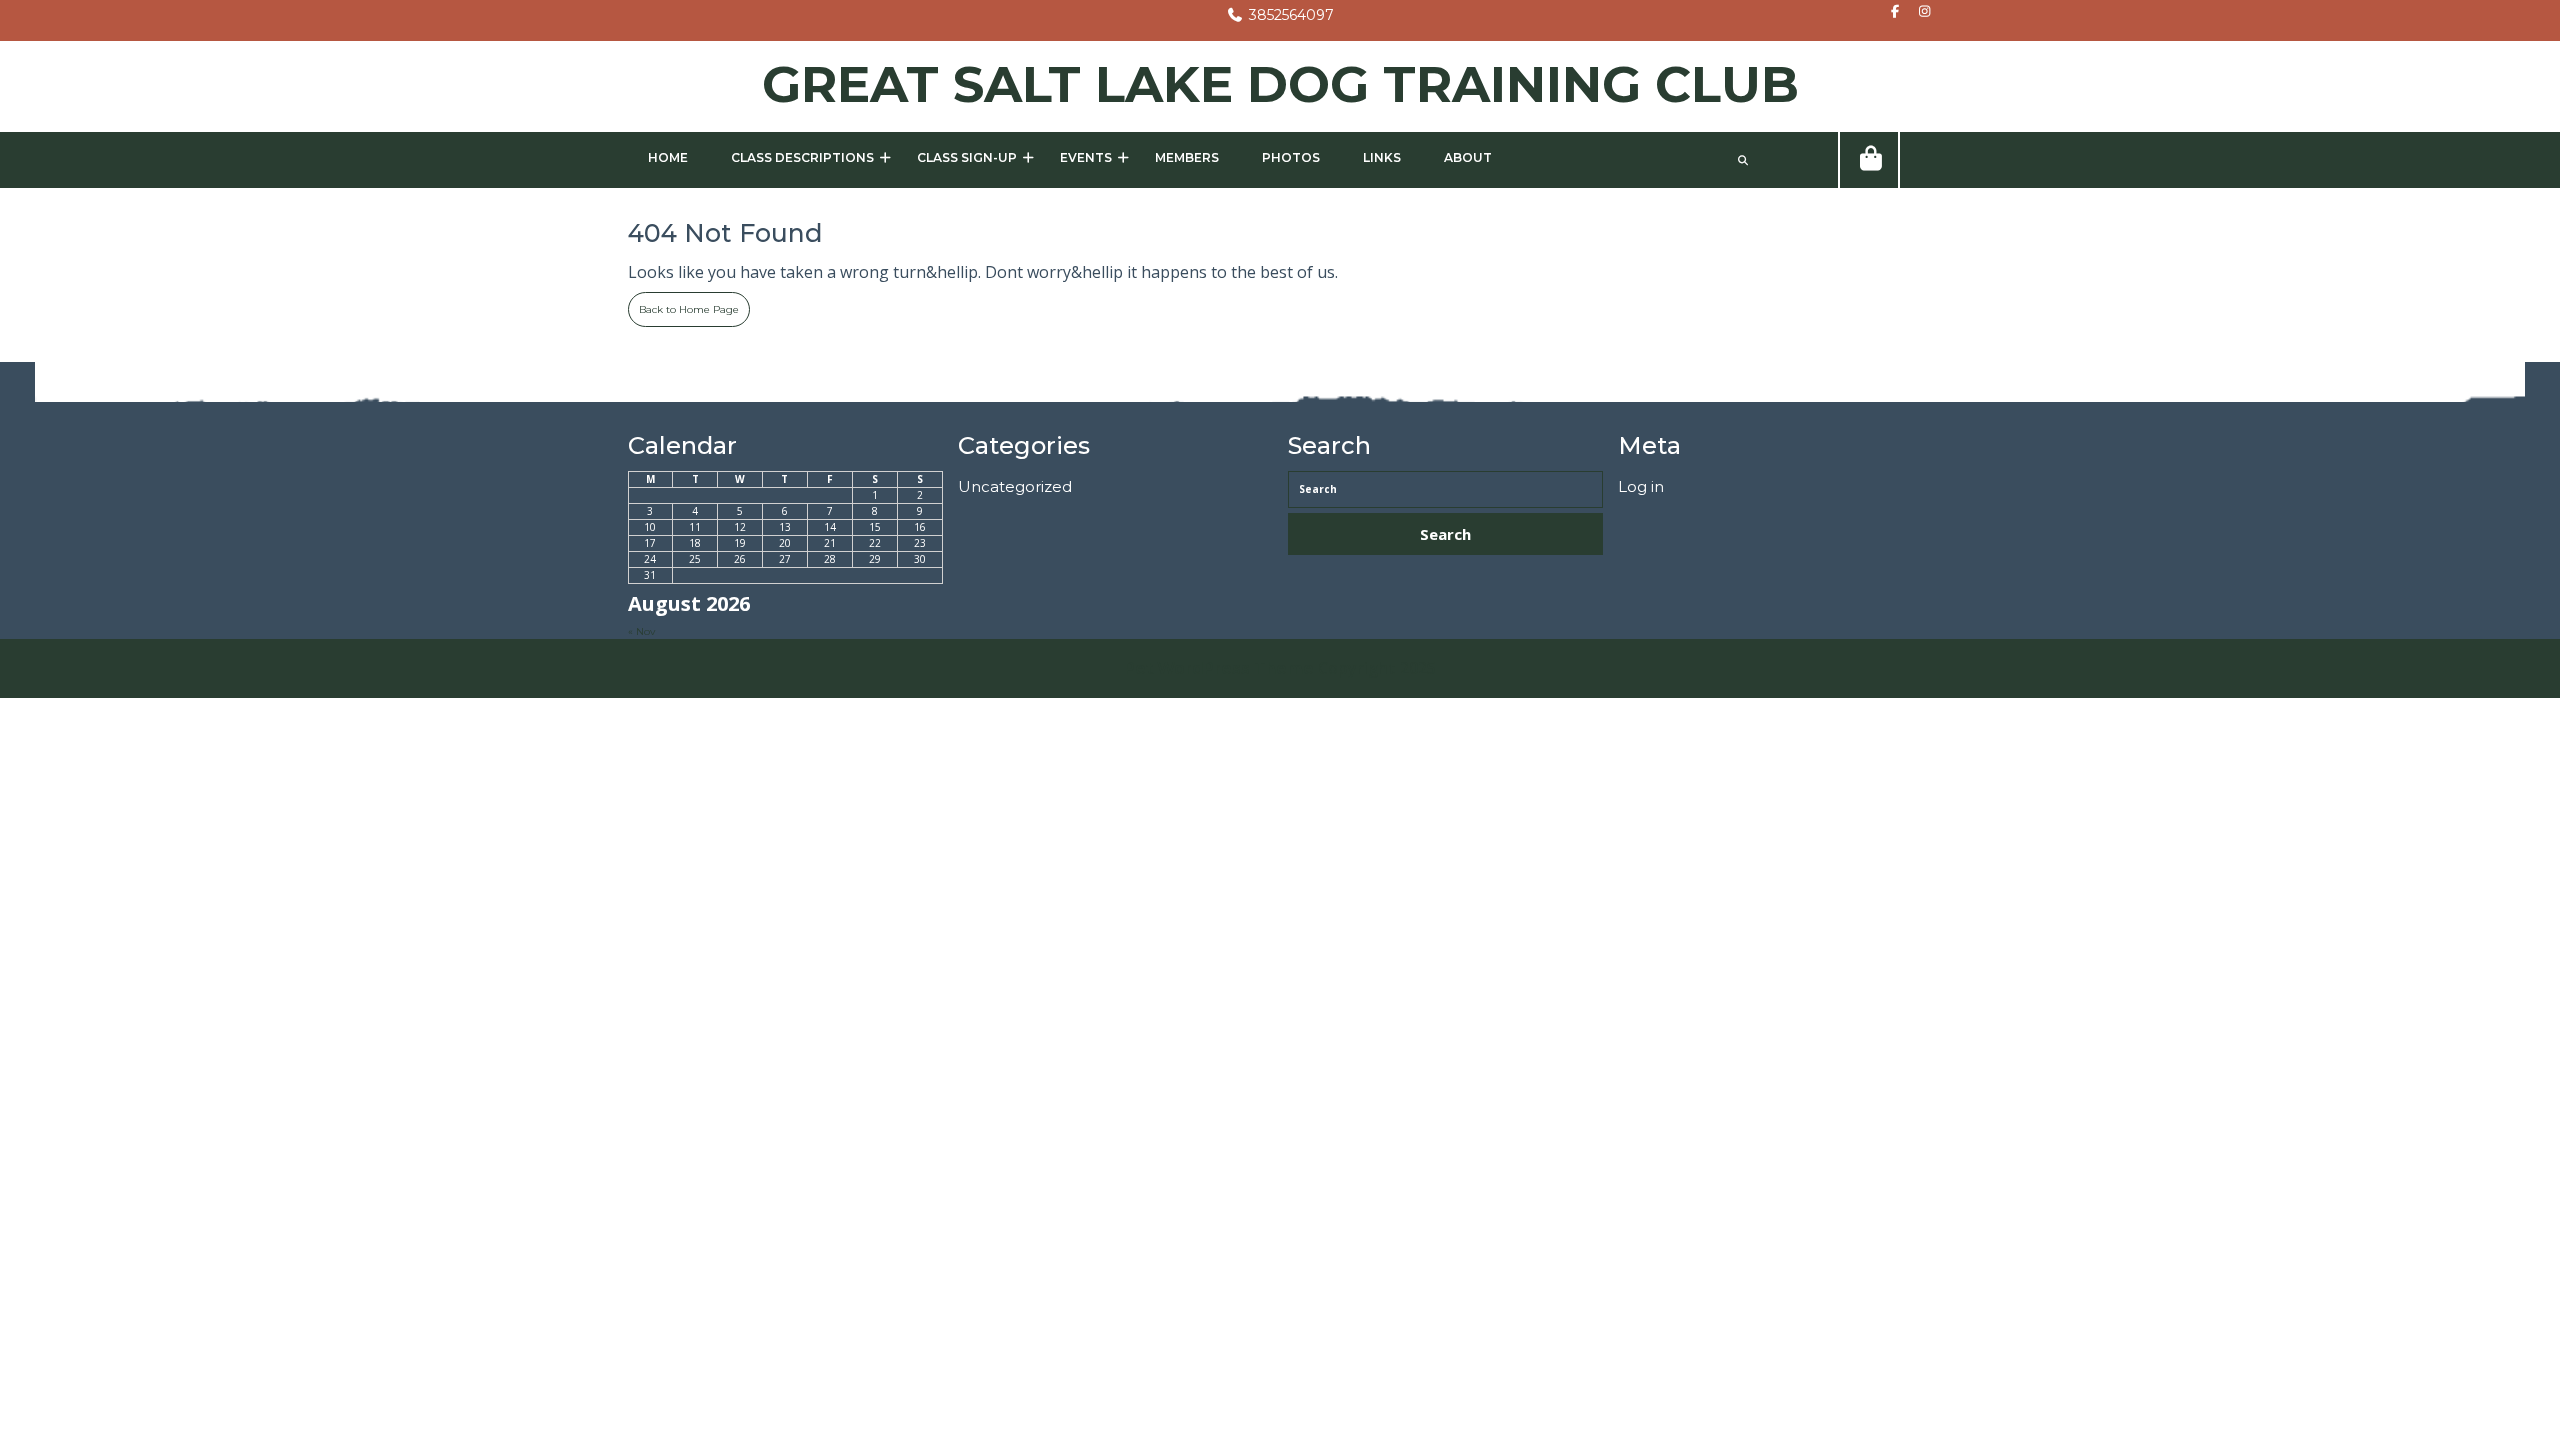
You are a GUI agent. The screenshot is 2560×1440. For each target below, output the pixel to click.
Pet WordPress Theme (1219, 668)
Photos (1291, 157)
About (1468, 157)
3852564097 (1280, 15)
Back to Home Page (683, 304)
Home (668, 157)
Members (1187, 157)
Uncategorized (1015, 486)
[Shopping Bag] (1869, 160)
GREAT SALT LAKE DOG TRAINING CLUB (1280, 84)
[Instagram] (1919, 12)
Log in (1641, 486)
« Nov (641, 631)
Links (1382, 157)
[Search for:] (1445, 489)
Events (1086, 157)
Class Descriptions (802, 157)
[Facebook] (1890, 12)
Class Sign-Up (967, 157)
